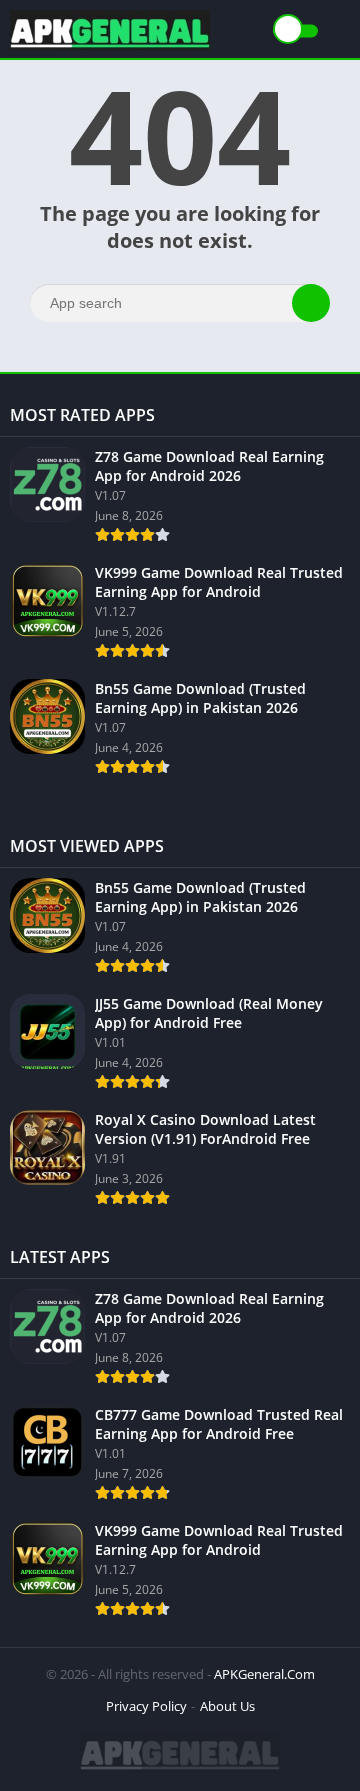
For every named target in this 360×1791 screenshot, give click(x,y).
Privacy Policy (146, 1706)
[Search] (311, 303)
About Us (227, 1706)
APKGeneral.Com (264, 1674)
